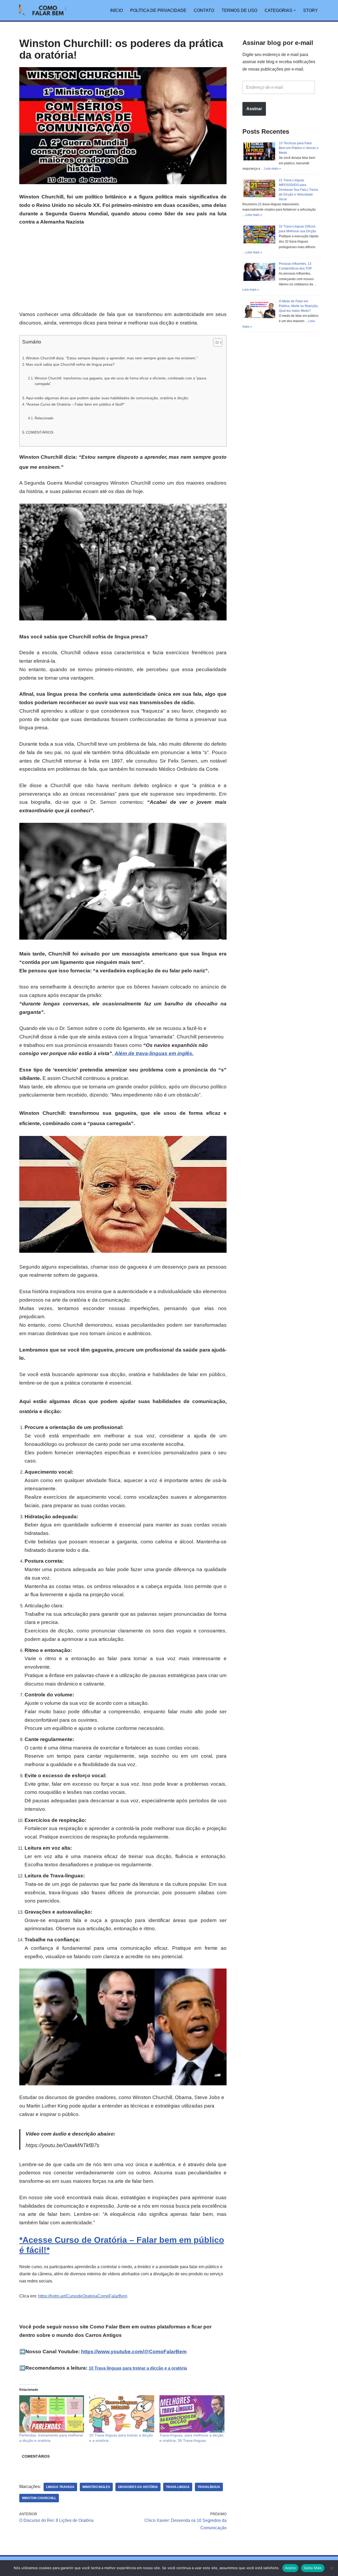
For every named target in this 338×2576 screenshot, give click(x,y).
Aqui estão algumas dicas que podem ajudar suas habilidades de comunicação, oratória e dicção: (107, 398)
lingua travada (60, 2487)
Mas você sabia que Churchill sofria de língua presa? (70, 364)
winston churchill (39, 2498)
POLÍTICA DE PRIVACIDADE (158, 10)
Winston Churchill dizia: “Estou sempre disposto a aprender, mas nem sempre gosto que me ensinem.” (112, 358)
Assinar (254, 109)
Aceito (290, 2568)
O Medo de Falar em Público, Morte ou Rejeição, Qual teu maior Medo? (299, 306)
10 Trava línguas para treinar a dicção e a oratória (138, 2368)
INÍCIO (116, 10)
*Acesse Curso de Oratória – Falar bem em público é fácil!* (75, 404)
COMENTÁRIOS (40, 432)
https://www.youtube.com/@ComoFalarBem (134, 2352)
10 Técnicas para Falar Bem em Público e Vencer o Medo (299, 148)
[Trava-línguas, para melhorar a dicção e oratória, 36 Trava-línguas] (192, 2414)
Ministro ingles (96, 2487)
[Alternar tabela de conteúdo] (215, 342)
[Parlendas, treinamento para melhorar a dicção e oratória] (52, 2414)
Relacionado (44, 418)
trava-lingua (178, 2487)
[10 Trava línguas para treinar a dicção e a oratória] (122, 2414)
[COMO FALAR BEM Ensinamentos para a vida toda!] (43, 10)
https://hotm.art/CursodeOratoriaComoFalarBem (83, 2296)
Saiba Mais (313, 2568)
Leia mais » (273, 169)
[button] (295, 10)
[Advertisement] (123, 271)
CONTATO (204, 10)
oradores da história (138, 2487)
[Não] (331, 2568)
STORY (311, 10)
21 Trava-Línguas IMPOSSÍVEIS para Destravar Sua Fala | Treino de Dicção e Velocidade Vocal (299, 190)
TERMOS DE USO (239, 10)
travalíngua (209, 2487)
